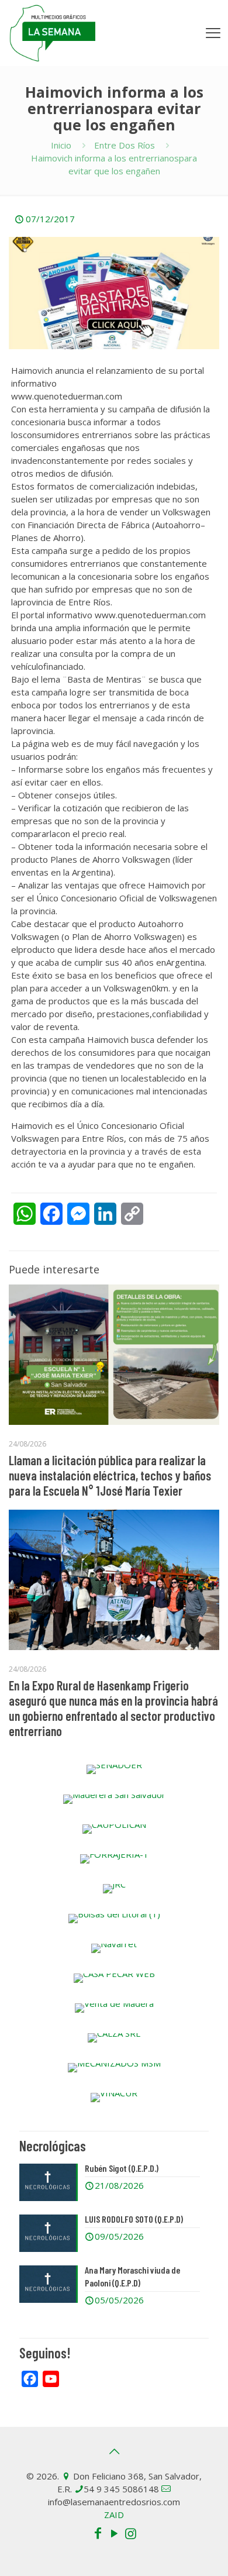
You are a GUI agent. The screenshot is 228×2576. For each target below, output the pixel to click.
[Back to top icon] (114, 2451)
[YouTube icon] (114, 2533)
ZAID (114, 2515)
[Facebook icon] (98, 2533)
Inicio (61, 145)
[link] (114, 1769)
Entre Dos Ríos (125, 145)
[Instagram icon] (130, 2533)
